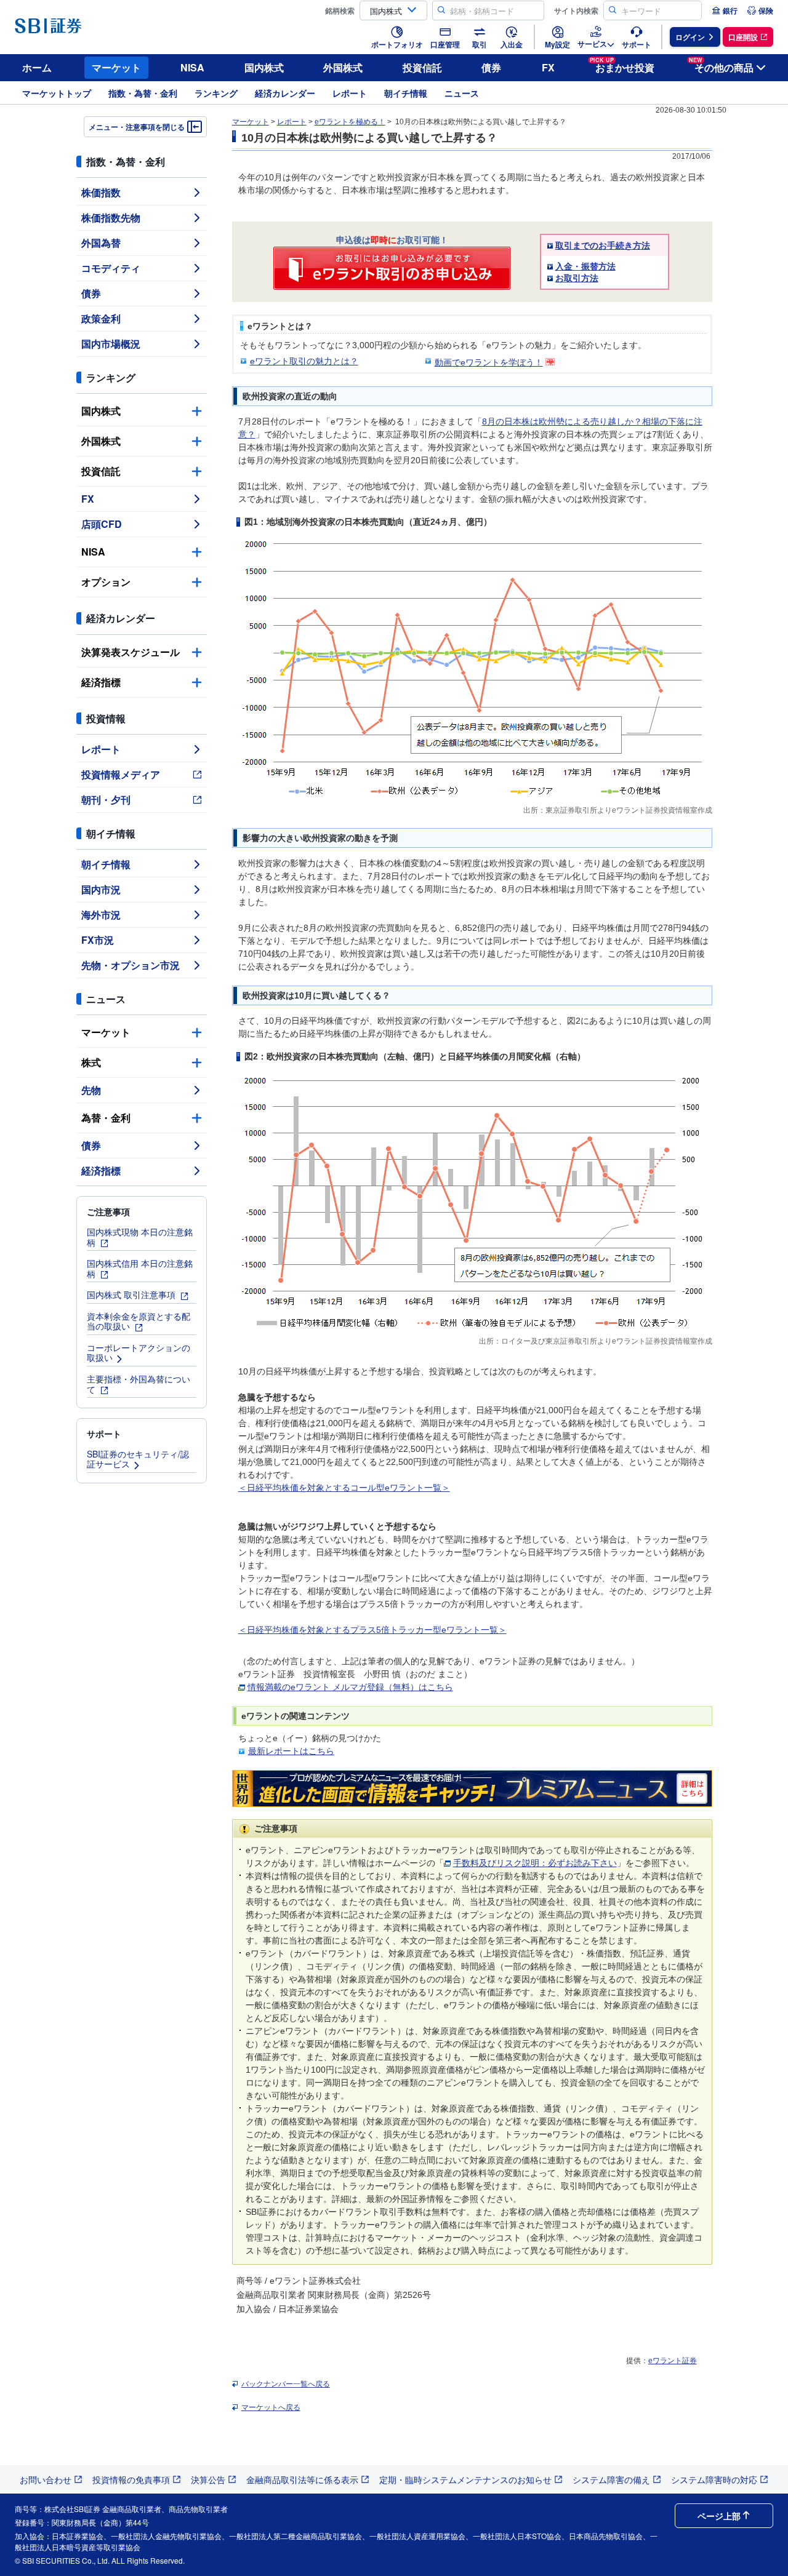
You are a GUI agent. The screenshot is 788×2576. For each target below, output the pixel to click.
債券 (491, 67)
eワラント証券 (673, 2361)
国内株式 (264, 67)
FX (548, 67)
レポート (350, 93)
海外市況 (101, 915)
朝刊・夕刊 (106, 800)
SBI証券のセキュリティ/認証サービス (138, 1459)
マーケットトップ (57, 93)
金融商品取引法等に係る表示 (302, 2479)
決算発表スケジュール (131, 652)
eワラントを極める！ (350, 122)
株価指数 (101, 192)
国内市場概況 (111, 344)
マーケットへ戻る (271, 2407)
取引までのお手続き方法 (603, 245)
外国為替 (101, 243)
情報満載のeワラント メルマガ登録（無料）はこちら (350, 1687)
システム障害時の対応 (714, 2479)
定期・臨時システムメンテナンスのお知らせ (465, 2479)
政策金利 (101, 318)
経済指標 (101, 682)
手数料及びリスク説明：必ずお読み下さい (535, 1863)
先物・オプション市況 (131, 965)
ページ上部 (719, 2516)
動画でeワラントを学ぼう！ (489, 362)
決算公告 (208, 2479)
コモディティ (111, 268)
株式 (91, 1062)
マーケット (116, 67)
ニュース (462, 93)
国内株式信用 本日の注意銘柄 (140, 1268)
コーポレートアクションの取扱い (139, 1353)
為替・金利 (106, 1118)
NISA (192, 67)
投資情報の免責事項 (131, 2479)
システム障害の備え (611, 2479)
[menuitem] (725, 10)
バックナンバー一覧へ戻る (286, 2384)
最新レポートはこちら (291, 1751)
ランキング (216, 93)
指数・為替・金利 (143, 93)
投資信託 (422, 67)
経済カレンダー (285, 93)
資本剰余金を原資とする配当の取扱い (139, 1321)
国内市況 (101, 889)
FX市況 (98, 940)
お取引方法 (577, 278)
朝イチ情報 (406, 93)
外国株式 (343, 67)
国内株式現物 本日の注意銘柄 (140, 1237)
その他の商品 (721, 66)
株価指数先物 (111, 217)
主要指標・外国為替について (139, 1384)
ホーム (37, 67)
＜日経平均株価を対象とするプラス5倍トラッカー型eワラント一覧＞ (372, 1630)
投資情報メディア (121, 774)
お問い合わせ (46, 2479)
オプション (106, 582)
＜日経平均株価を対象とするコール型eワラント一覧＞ (344, 1488)
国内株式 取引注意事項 (132, 1294)
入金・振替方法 (585, 266)
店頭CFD (102, 524)
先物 (91, 1090)
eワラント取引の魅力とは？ (304, 361)
